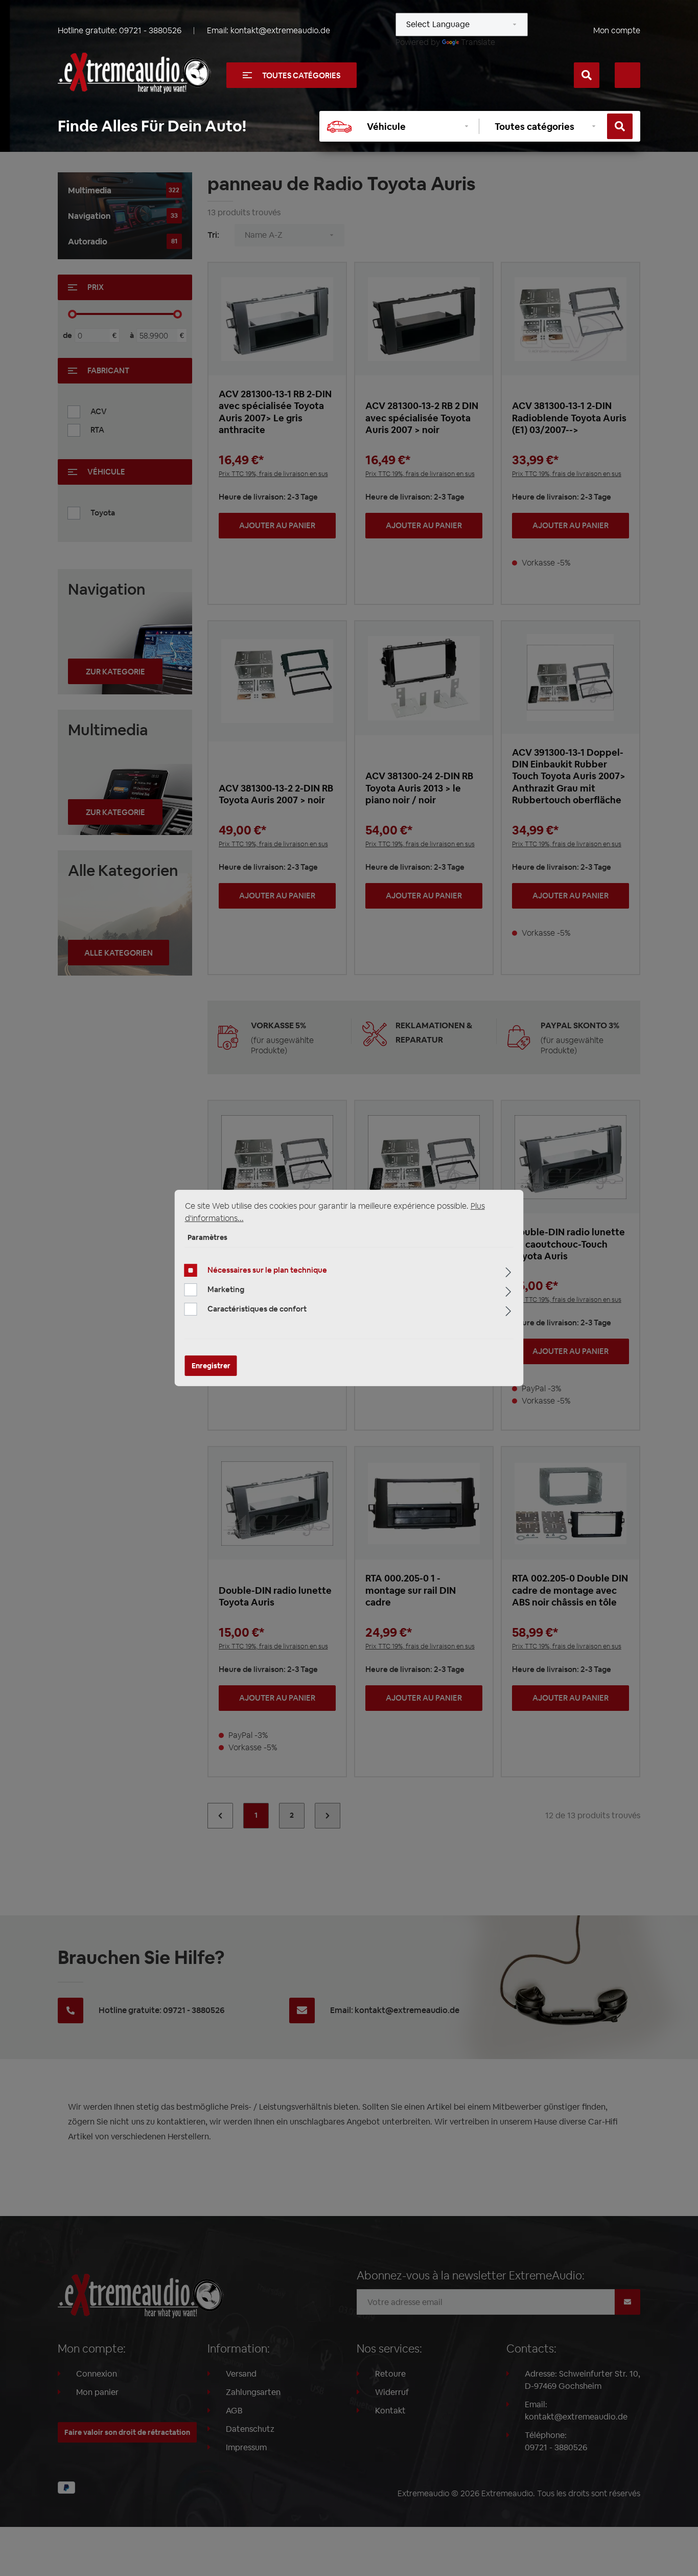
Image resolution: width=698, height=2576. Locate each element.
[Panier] (627, 75)
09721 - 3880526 (150, 30)
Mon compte (617, 30)
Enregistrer (211, 1366)
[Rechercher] (587, 75)
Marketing (226, 1289)
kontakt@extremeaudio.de (280, 30)
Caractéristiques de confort (257, 1309)
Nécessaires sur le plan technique (267, 1270)
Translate (478, 42)
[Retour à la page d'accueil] (134, 73)
